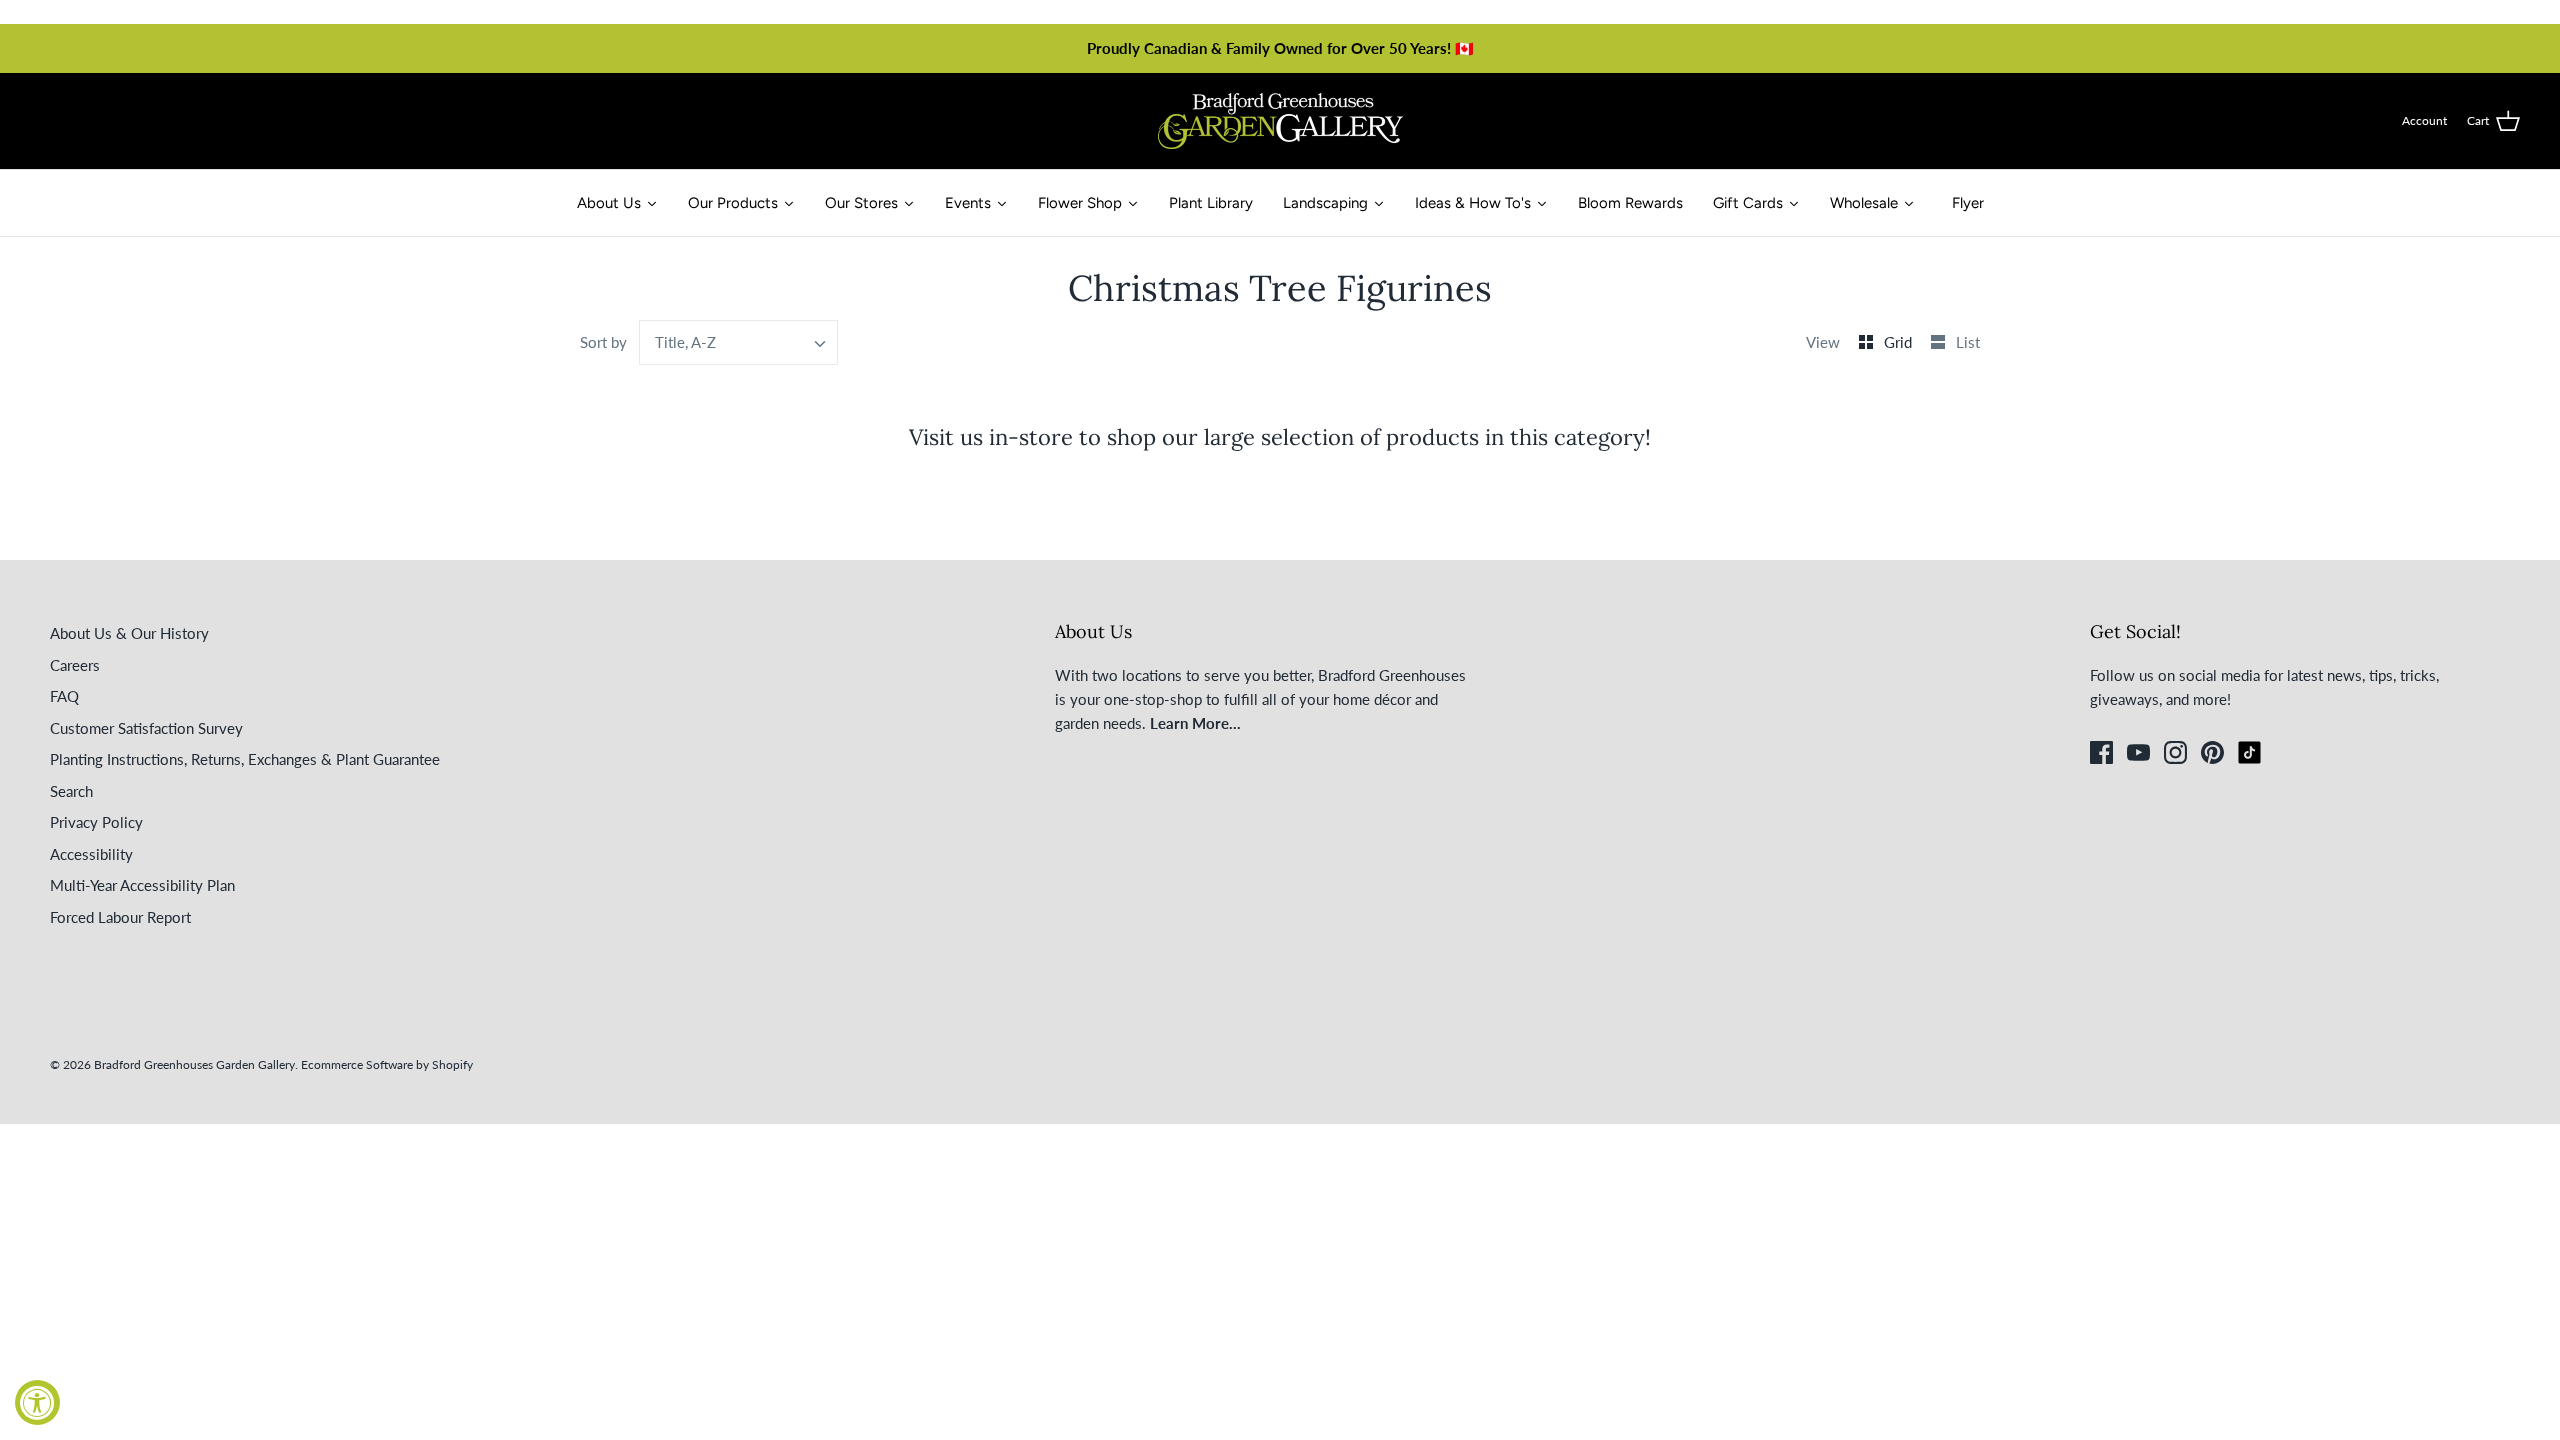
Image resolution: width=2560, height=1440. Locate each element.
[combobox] (739, 342)
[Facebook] (2101, 752)
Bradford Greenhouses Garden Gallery (194, 1064)
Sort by (603, 342)
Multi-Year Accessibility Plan (142, 885)
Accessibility (91, 854)
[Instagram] (2175, 752)
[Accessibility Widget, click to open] (37, 1402)
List (1968, 342)
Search (71, 791)
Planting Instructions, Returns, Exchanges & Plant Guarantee (245, 759)
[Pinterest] (2212, 752)
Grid (1900, 342)
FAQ (64, 696)
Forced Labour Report (120, 917)
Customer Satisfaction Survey (146, 728)
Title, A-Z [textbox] (685, 342)
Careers (75, 665)
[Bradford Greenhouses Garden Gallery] (1280, 121)
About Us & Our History (129, 633)
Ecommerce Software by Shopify (387, 1064)
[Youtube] (2138, 752)
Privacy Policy (96, 822)
